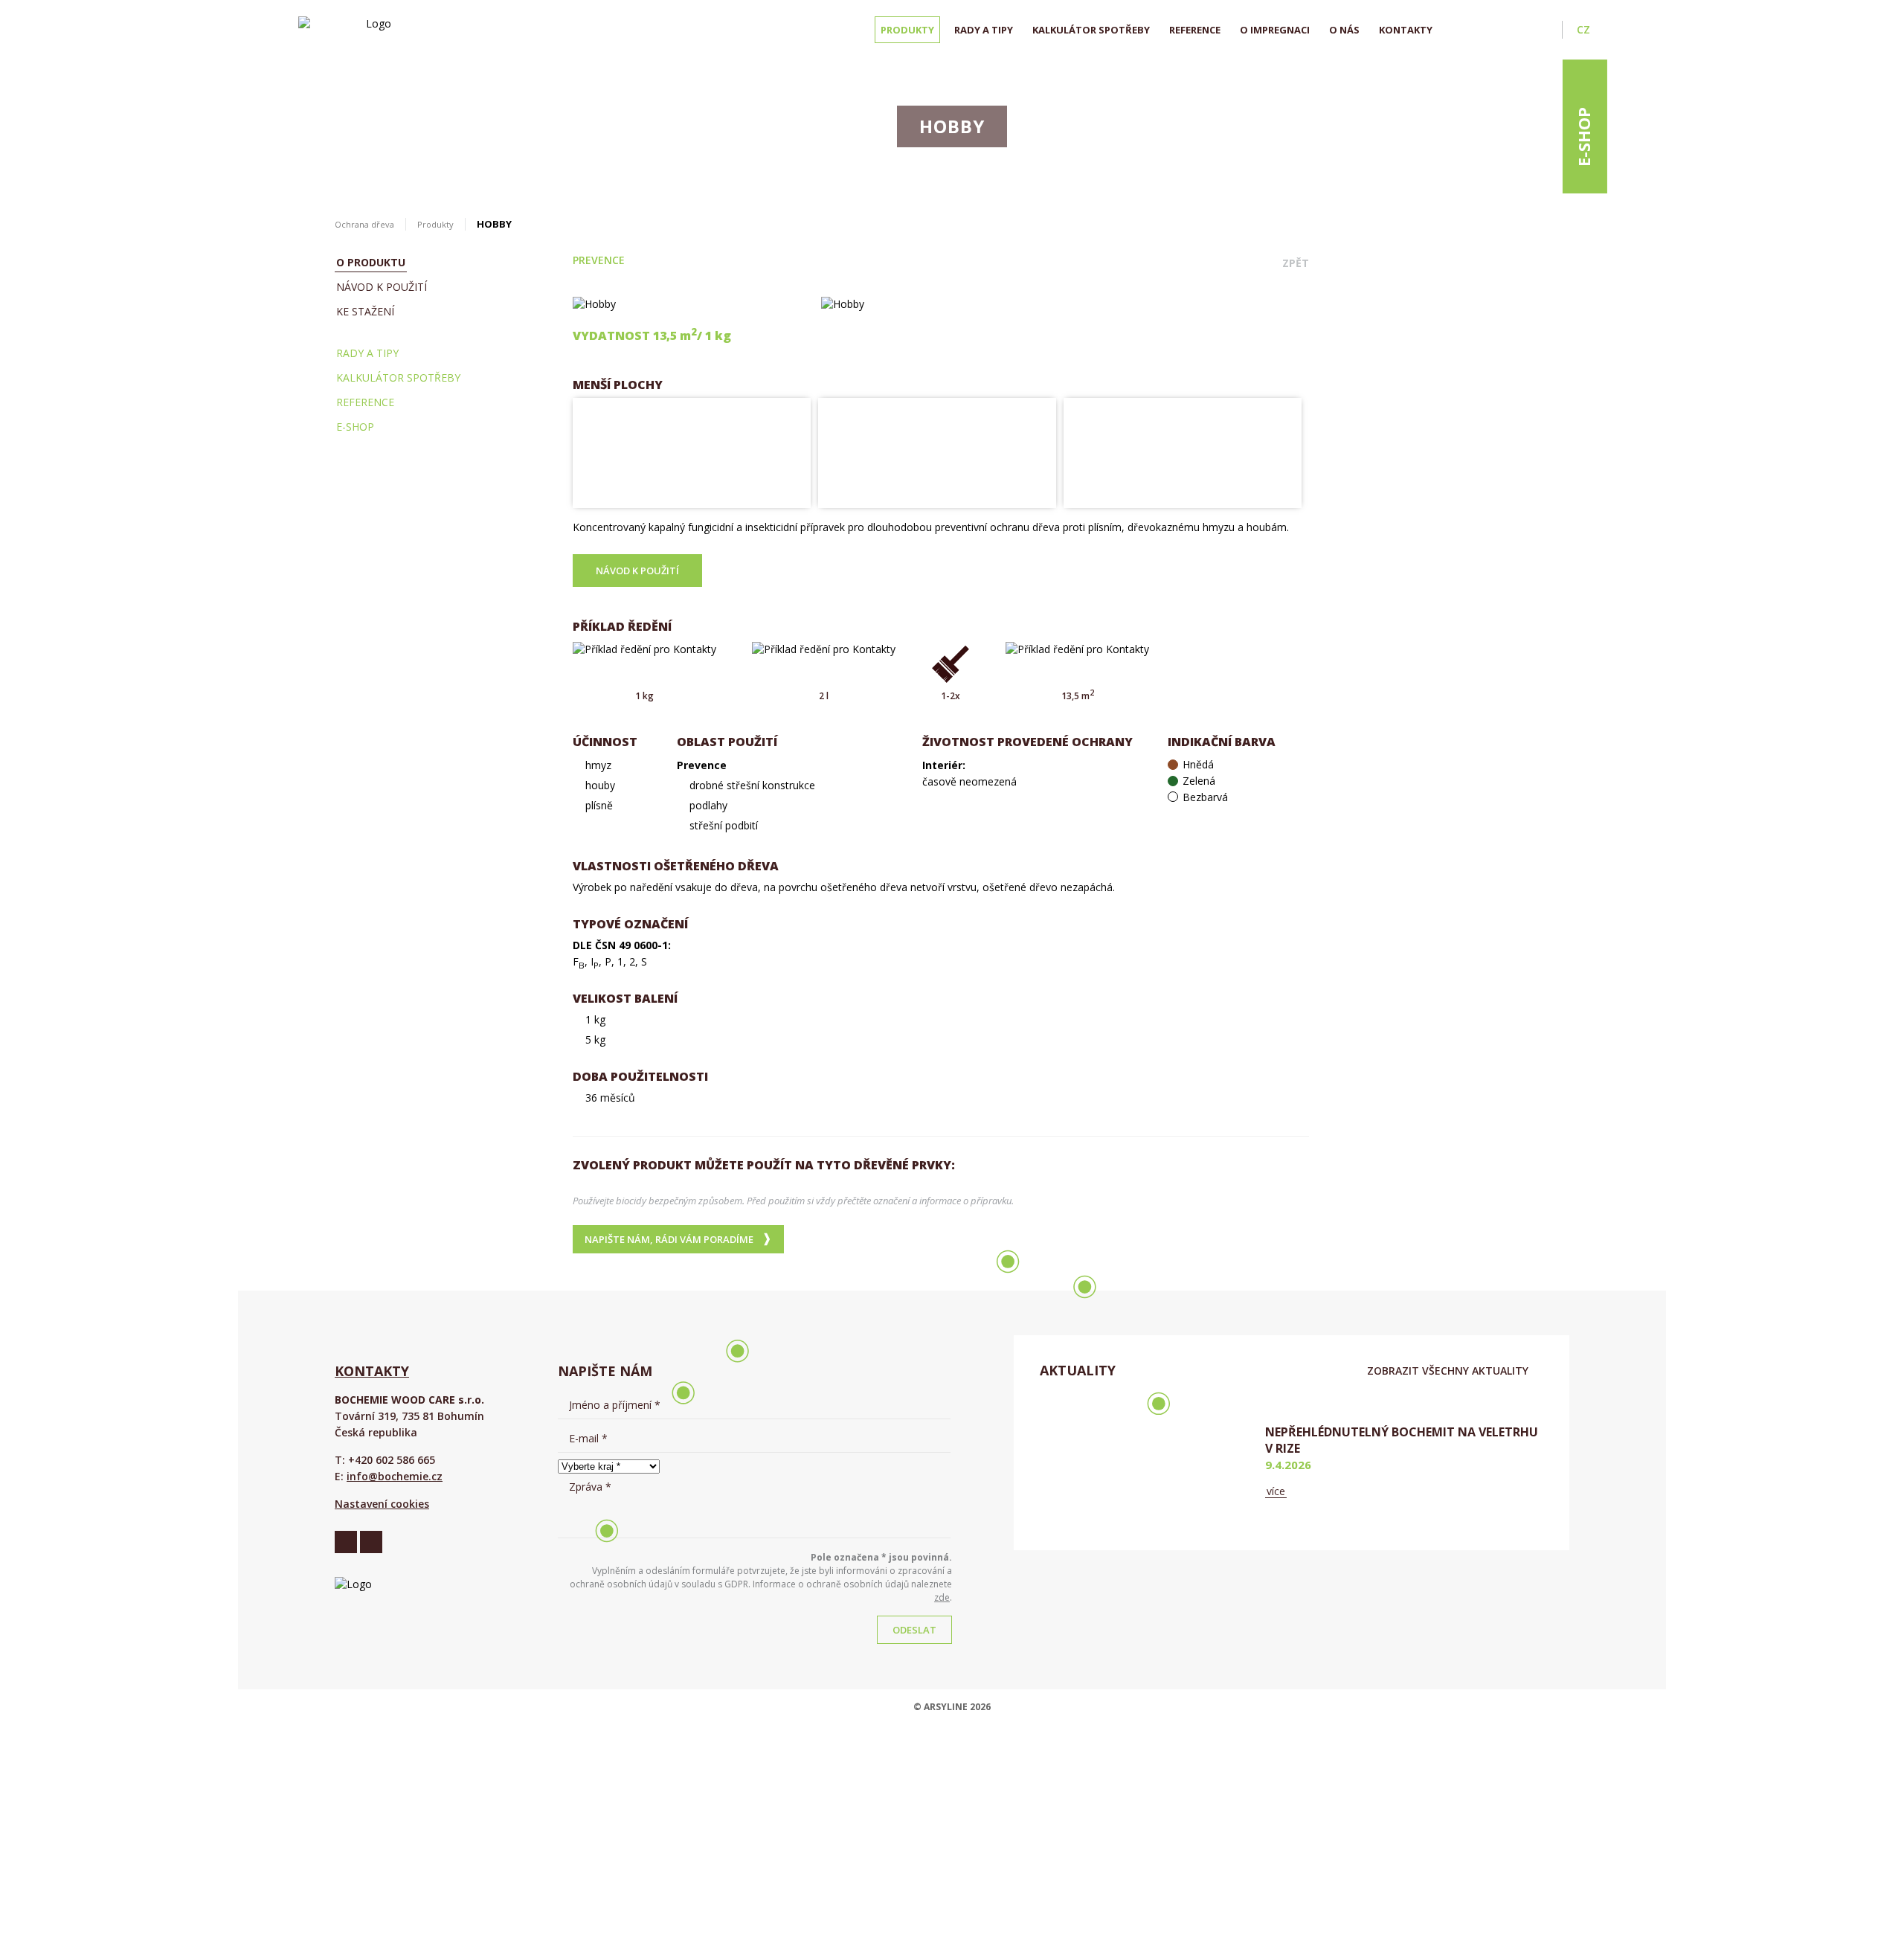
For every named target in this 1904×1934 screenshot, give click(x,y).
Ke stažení (365, 311)
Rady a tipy (984, 30)
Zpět (1296, 263)
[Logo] (373, 30)
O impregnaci (1275, 30)
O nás (1344, 30)
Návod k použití (382, 287)
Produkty (907, 30)
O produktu (371, 262)
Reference (1195, 30)
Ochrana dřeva (364, 224)
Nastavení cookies (382, 1504)
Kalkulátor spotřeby (1091, 30)
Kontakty (1406, 30)
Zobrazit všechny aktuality (1448, 1371)
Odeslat (914, 1630)
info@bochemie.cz (395, 1476)
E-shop (1583, 137)
